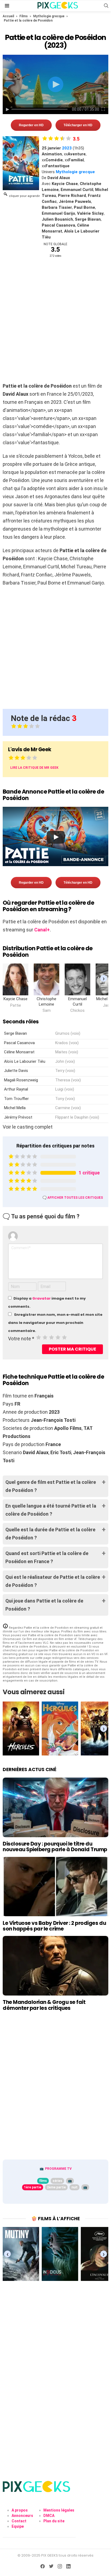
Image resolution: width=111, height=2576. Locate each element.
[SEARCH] (106, 6)
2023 (67, 148)
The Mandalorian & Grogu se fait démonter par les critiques (44, 2005)
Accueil (8, 16)
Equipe (18, 2526)
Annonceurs (22, 2516)
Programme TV (58, 2169)
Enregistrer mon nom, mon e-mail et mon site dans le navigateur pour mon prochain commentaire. (55, 1323)
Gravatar (41, 1298)
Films (24, 16)
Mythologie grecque (49, 16)
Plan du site (54, 2521)
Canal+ (42, 930)
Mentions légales (59, 2510)
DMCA (49, 2516)
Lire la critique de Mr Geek (34, 768)
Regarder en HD (31, 125)
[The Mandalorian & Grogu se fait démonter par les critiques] (55, 1966)
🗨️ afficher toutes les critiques (73, 1198)
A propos (20, 2510)
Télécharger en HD (78, 125)
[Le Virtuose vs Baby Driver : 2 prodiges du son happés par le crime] (55, 1887)
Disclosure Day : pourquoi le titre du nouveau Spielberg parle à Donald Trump (55, 1847)
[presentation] (104, 978)
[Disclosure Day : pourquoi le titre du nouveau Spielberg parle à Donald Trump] (55, 1807)
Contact (19, 2521)
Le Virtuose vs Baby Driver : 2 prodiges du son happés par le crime (54, 1926)
